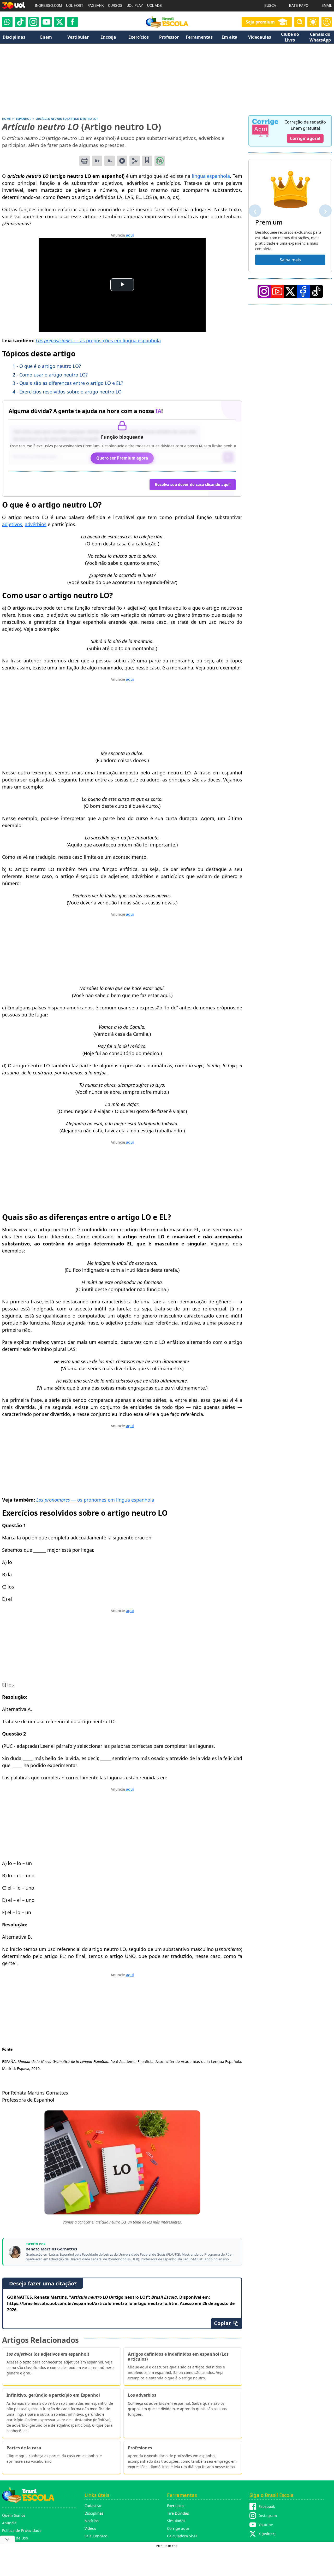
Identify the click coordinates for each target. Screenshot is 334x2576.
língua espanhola (211, 176)
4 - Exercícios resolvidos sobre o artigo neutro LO (67, 392)
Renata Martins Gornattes (51, 2249)
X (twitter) (267, 2534)
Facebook (267, 2506)
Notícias (92, 2521)
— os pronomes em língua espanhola (95, 1500)
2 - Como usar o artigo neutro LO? (50, 375)
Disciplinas (94, 2513)
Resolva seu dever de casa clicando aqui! (193, 484)
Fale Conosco (96, 2536)
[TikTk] (316, 291)
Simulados (176, 2521)
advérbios (36, 524)
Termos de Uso (15, 2538)
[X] (59, 22)
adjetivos (12, 524)
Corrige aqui (178, 2528)
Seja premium (260, 22)
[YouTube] (277, 291)
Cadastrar (93, 2506)
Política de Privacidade (22, 2530)
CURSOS (115, 6)
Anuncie (9, 2523)
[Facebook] (303, 291)
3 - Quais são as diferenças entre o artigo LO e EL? (68, 383)
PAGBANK (96, 6)
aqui (130, 235)
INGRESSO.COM (48, 6)
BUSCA (270, 6)
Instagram (268, 2516)
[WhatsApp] (7, 22)
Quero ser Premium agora (122, 458)
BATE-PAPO (299, 6)
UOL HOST (75, 6)
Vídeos (90, 2528)
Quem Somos (14, 2515)
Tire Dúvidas (178, 2513)
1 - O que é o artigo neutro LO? (47, 366)
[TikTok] (20, 22)
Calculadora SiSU (182, 2536)
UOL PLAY (135, 6)
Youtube (266, 2525)
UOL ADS (154, 6)
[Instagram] (33, 22)
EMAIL (327, 6)
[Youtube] (46, 22)
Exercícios (176, 2506)
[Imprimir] (85, 161)
